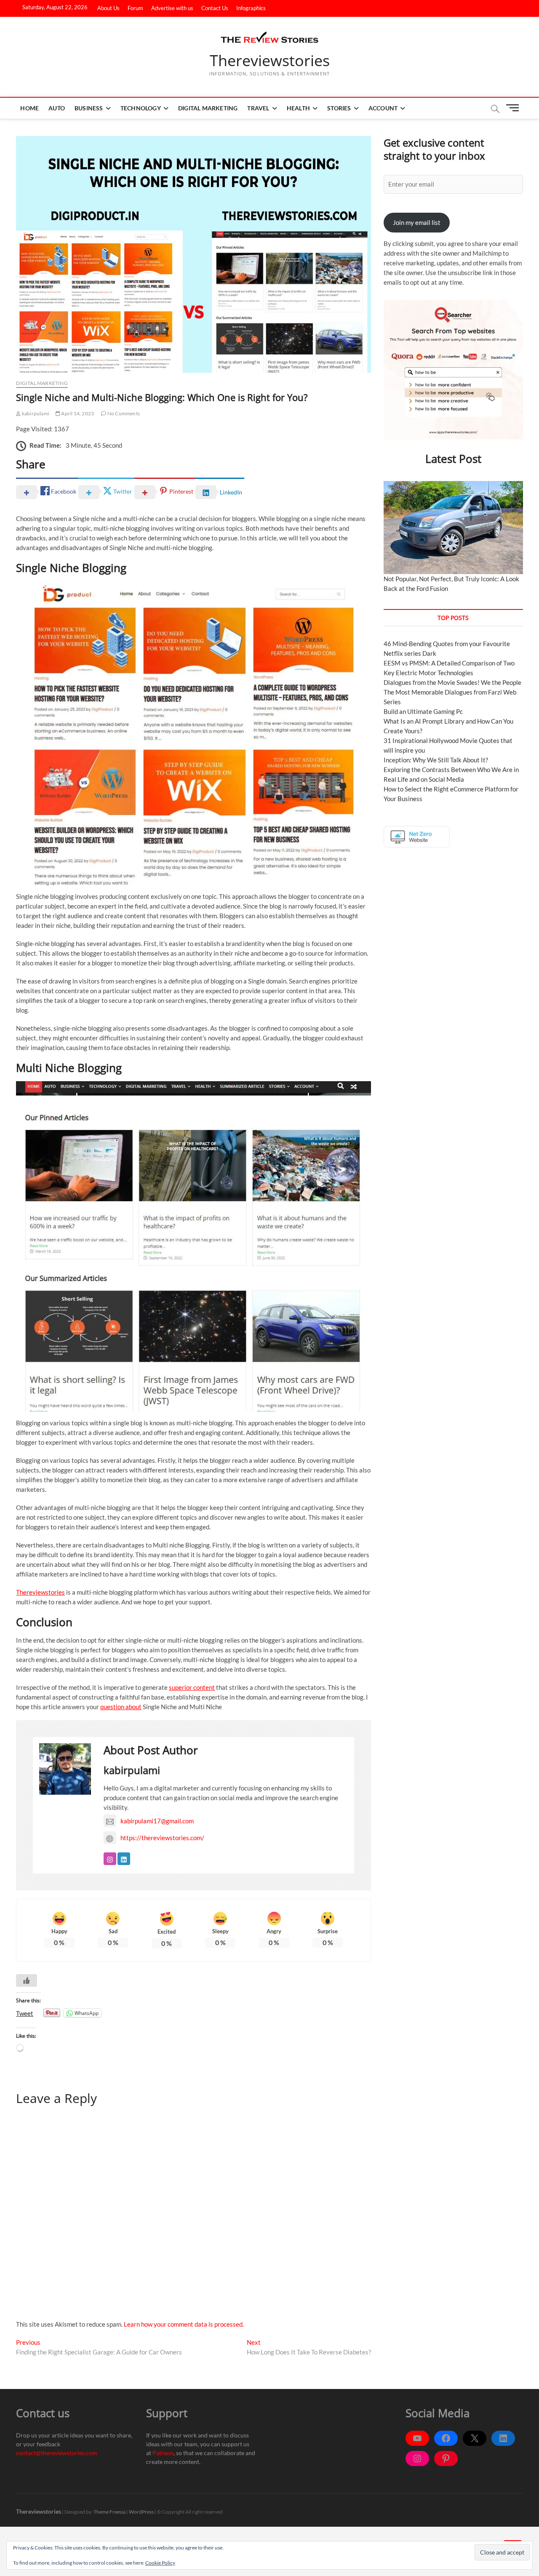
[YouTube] (417, 2438)
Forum (135, 8)
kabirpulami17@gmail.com (157, 1821)
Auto (57, 108)
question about (121, 1707)
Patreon (163, 2453)
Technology (141, 108)
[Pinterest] (446, 2458)
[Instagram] (417, 2458)
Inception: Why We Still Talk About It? (436, 760)
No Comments (123, 413)
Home (29, 108)
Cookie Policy (160, 2563)
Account (383, 108)
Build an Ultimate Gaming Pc (423, 711)
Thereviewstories (270, 61)
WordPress (141, 2512)
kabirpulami (35, 413)
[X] (475, 2438)
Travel (258, 108)
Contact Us (215, 8)
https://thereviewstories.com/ (162, 1838)
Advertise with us (172, 8)
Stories (339, 108)
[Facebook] (446, 2438)
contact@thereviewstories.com (57, 2453)
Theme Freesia (109, 2512)
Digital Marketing (208, 108)
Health (298, 108)
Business (89, 108)
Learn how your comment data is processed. (184, 2324)
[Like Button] (27, 1980)
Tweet (25, 2013)
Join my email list (417, 222)
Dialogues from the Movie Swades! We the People (452, 682)
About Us (108, 8)
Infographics (251, 8)
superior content (192, 1687)
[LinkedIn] (503, 2438)
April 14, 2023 (77, 413)
